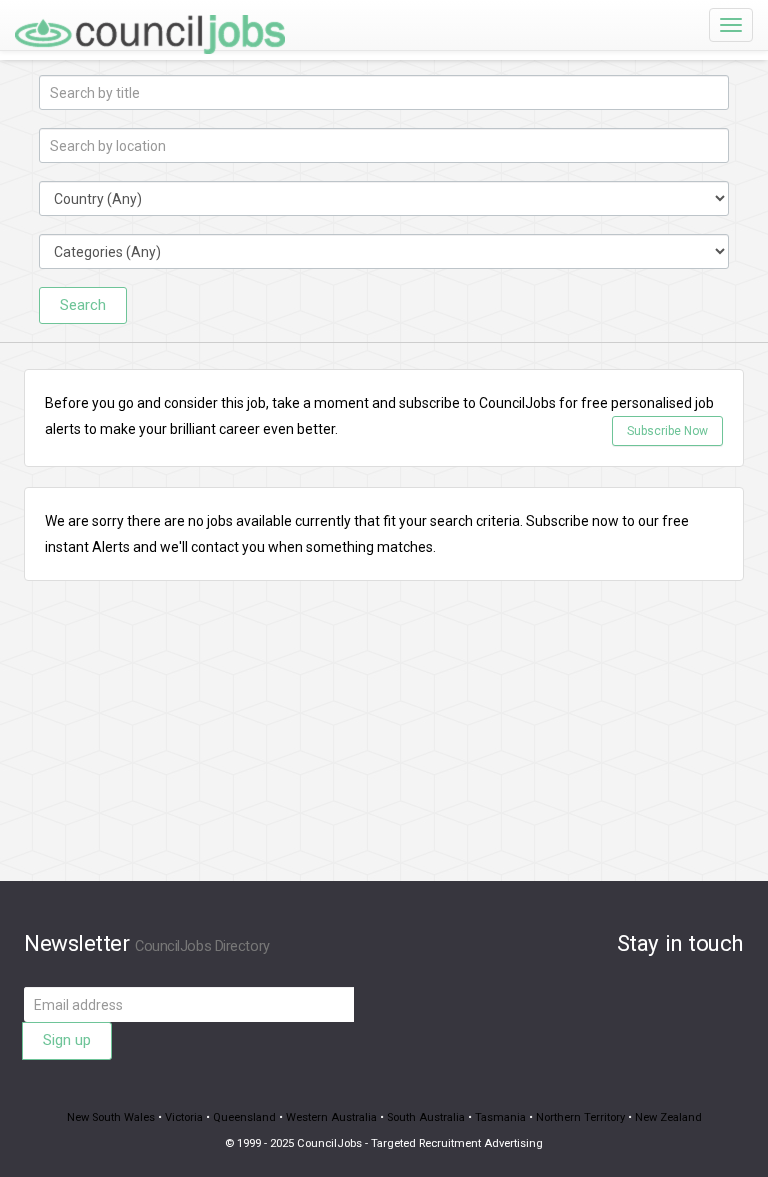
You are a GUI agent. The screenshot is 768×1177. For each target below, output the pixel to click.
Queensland (244, 1117)
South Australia (426, 1117)
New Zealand (668, 1117)
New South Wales (111, 1117)
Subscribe (557, 521)
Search (83, 305)
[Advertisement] (384, 741)
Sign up (67, 1040)
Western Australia (331, 1117)
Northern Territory (580, 1117)
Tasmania (500, 1117)
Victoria (184, 1117)
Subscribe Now (667, 431)
